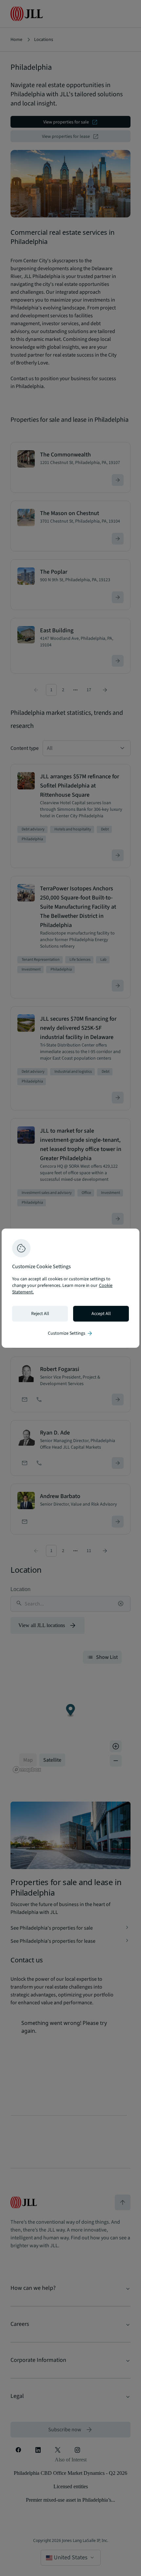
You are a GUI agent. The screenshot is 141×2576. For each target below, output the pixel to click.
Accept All (101, 1314)
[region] (70, 1288)
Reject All (40, 1314)
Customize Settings (70, 1333)
